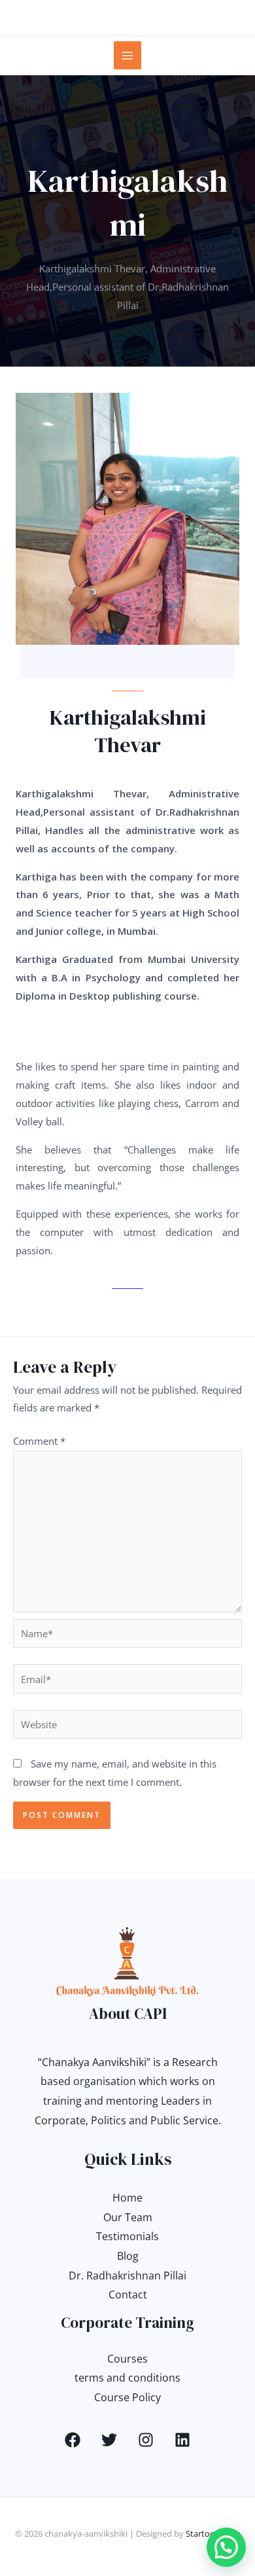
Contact (128, 2295)
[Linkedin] (182, 2440)
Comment (39, 1441)
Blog (128, 2256)
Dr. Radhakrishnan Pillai (127, 2276)
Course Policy (127, 2397)
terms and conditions (127, 2378)
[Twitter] (109, 2440)
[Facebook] (73, 2440)
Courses (127, 2359)
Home (127, 2198)
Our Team (128, 2217)
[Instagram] (146, 2440)
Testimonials (127, 2236)
